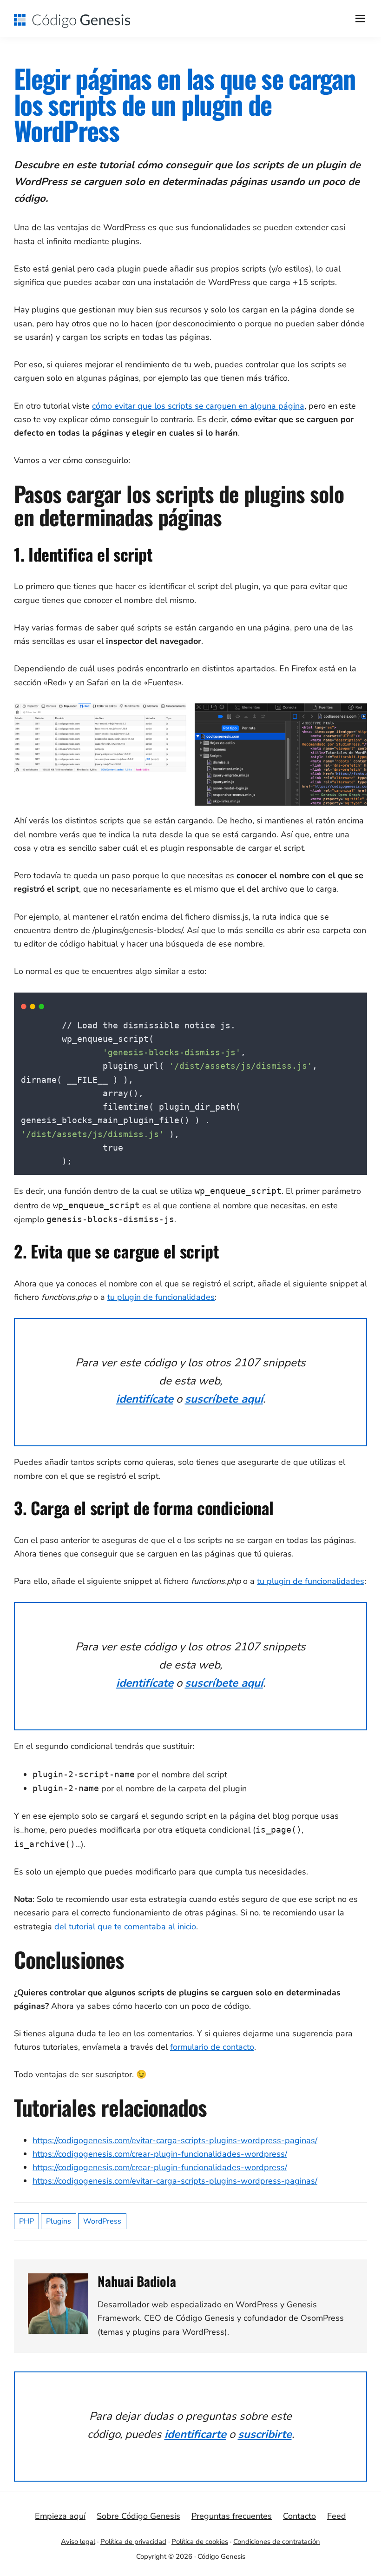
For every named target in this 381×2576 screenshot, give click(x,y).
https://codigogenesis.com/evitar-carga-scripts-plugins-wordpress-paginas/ (175, 2140)
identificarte (195, 2434)
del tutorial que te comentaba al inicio (125, 1927)
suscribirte (265, 2434)
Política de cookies (200, 2542)
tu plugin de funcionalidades (161, 1297)
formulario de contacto (212, 2047)
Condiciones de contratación (277, 2542)
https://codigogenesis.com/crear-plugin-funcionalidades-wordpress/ (160, 2154)
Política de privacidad (133, 2542)
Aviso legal (78, 2542)
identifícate (145, 1399)
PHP (26, 2221)
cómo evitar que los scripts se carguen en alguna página (198, 406)
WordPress (102, 2221)
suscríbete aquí (224, 1399)
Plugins (59, 2221)
